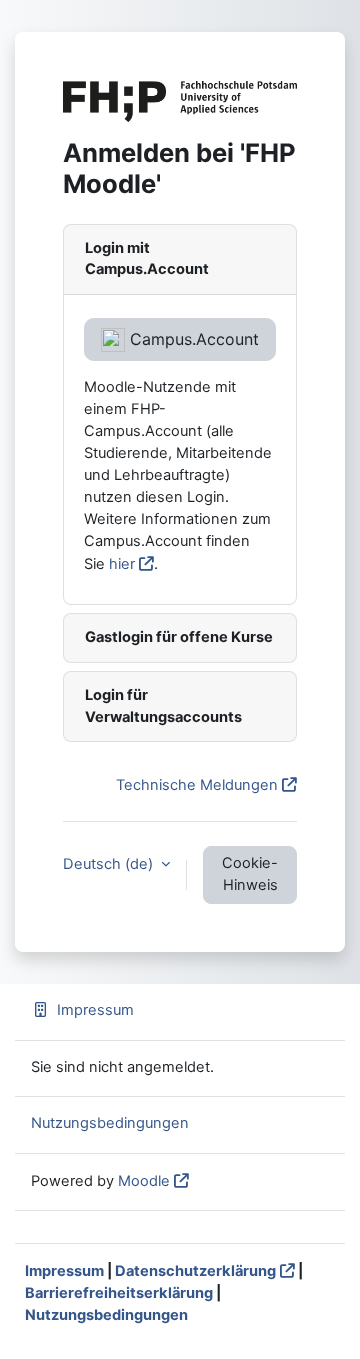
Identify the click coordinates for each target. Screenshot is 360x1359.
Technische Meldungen (197, 785)
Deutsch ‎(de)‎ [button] (110, 864)
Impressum (95, 1010)
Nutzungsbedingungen (110, 1123)
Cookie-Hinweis (250, 874)
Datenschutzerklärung (195, 1271)
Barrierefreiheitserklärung (119, 1293)
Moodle (144, 1181)
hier (122, 564)
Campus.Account (192, 339)
